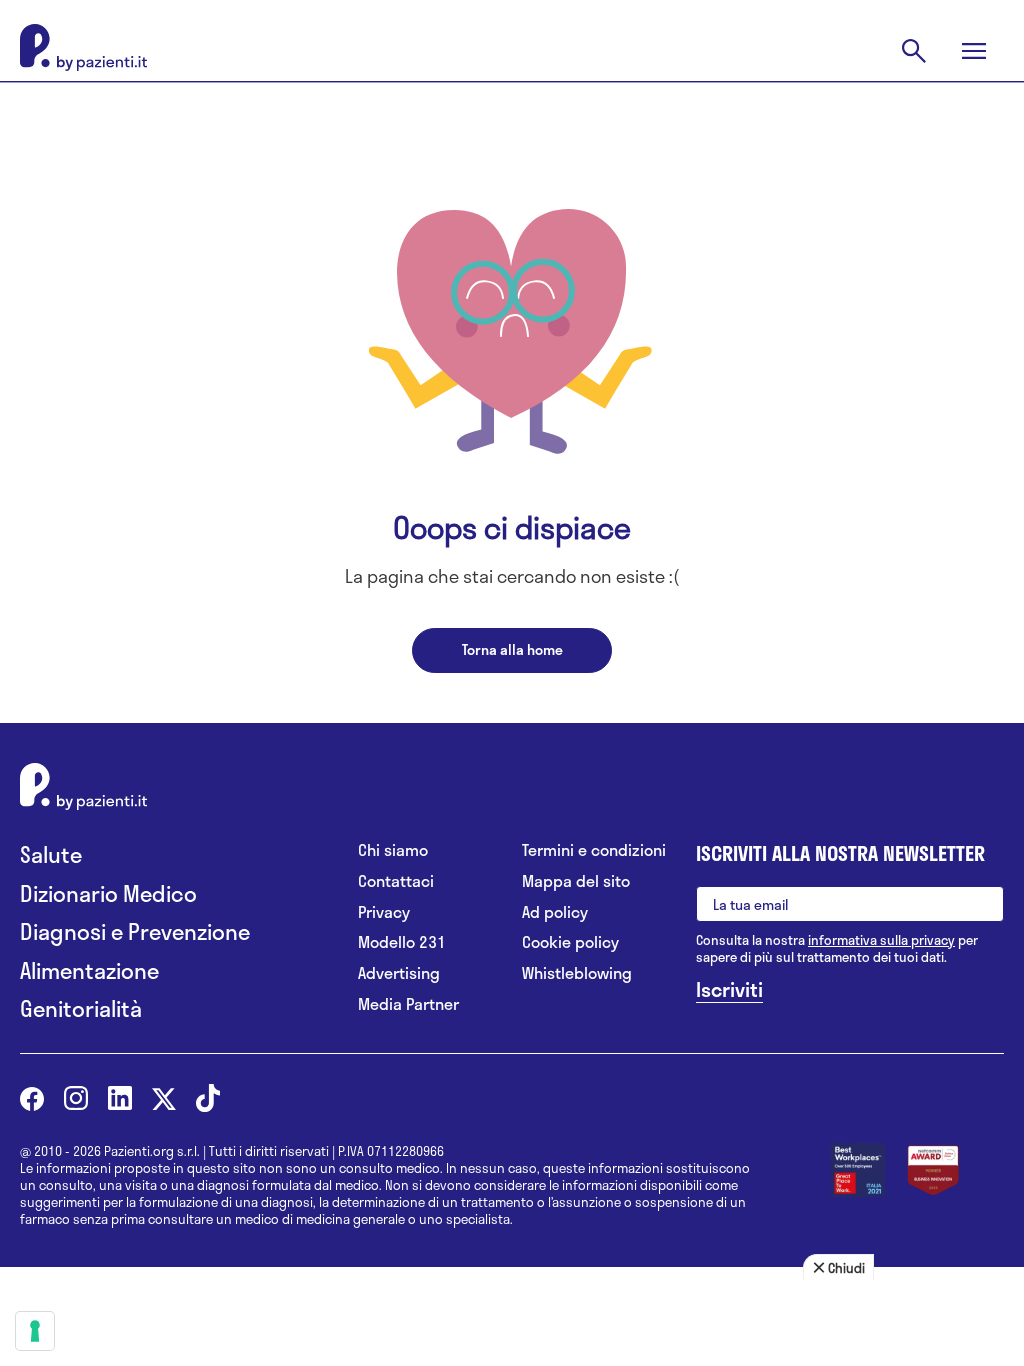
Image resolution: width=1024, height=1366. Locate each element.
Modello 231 (402, 942)
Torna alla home (512, 649)
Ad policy (555, 912)
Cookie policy (570, 942)
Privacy (384, 912)
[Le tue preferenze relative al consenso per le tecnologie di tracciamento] (35, 1331)
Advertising (399, 973)
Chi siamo (393, 850)
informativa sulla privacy (881, 940)
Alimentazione (89, 970)
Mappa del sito (576, 881)
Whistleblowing (577, 973)
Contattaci (396, 881)
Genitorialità (81, 1008)
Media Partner (408, 1004)
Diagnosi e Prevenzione (135, 931)
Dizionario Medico (108, 893)
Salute (51, 854)
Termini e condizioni (594, 850)
